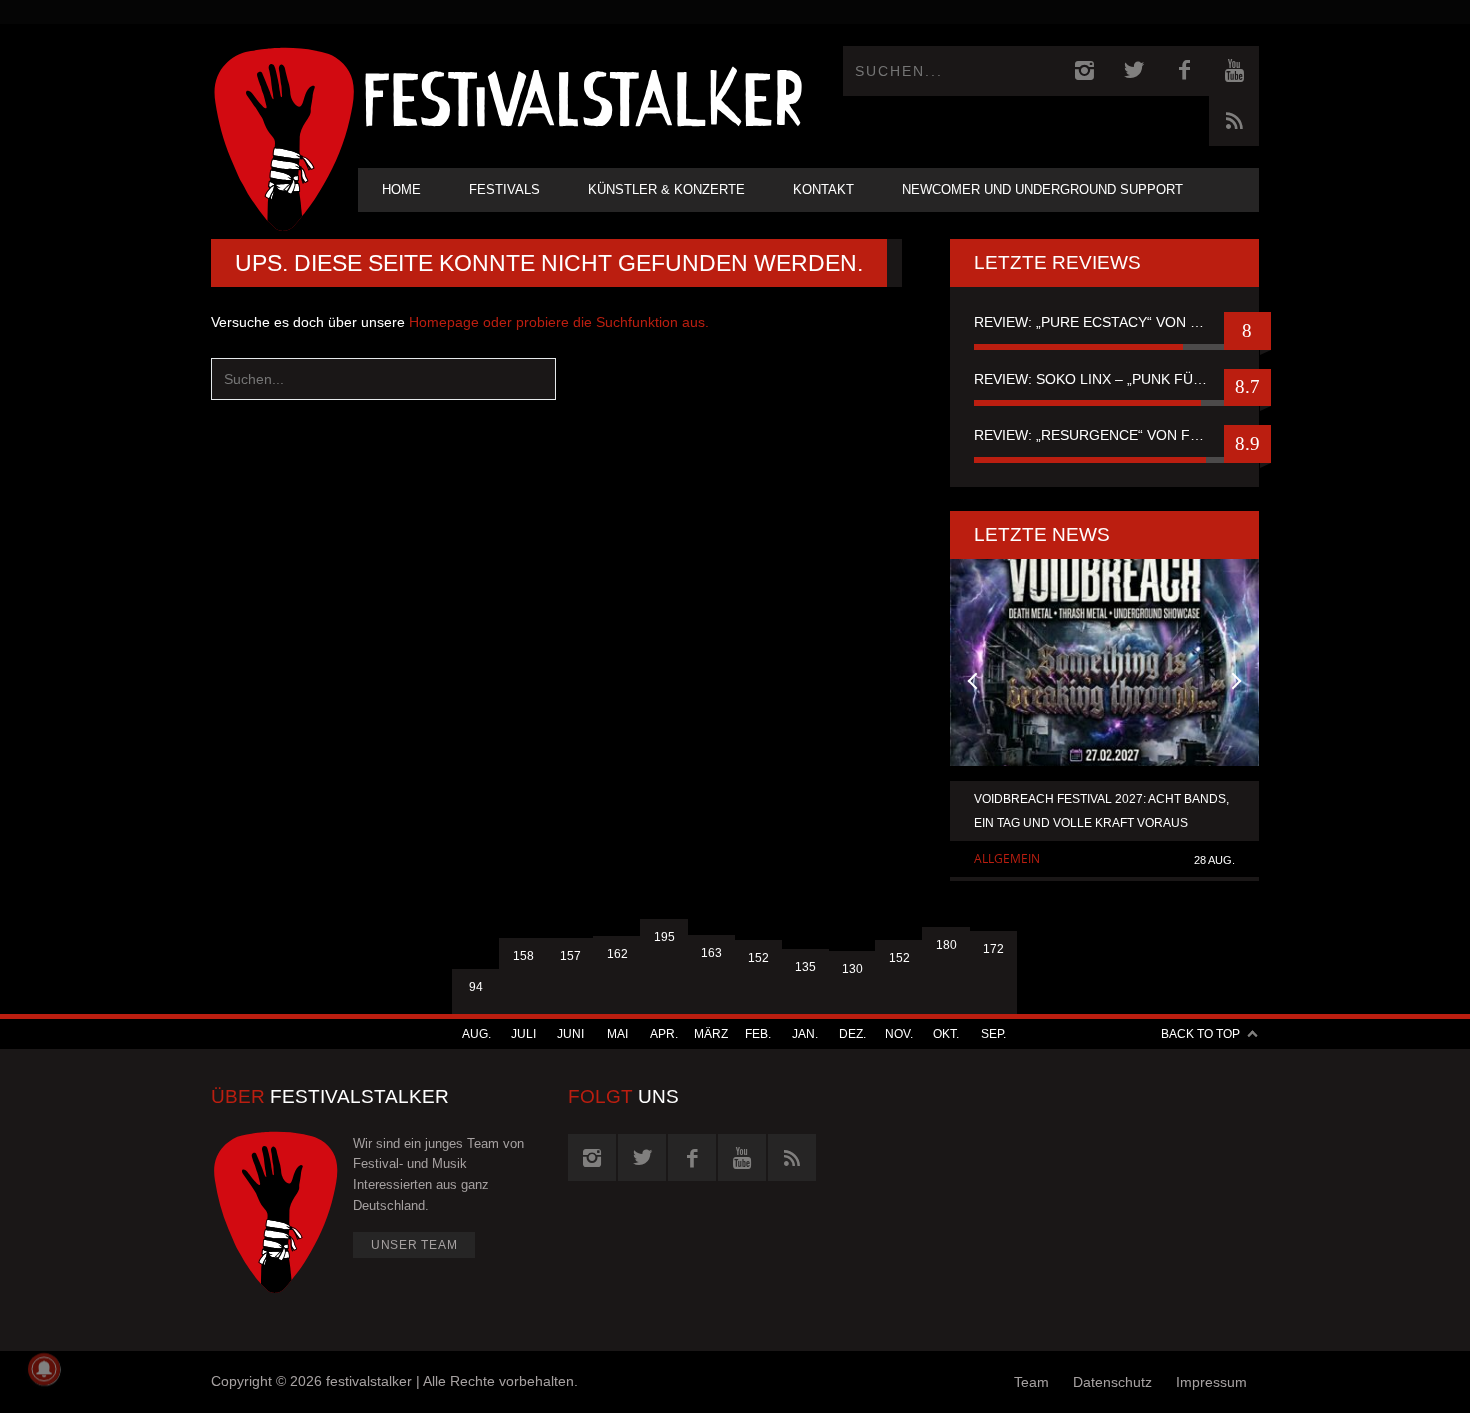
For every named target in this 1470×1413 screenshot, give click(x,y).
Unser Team (414, 1245)
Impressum (1211, 1382)
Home (401, 189)
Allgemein (1007, 858)
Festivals (504, 189)
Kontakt (823, 189)
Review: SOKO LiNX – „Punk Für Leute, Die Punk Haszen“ (1104, 379)
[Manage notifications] (44, 1369)
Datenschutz (1112, 1382)
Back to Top (1200, 1034)
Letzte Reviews (1057, 262)
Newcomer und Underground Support (1042, 189)
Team (1031, 1382)
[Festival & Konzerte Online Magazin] (583, 95)
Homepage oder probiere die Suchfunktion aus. (559, 322)
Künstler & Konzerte (666, 189)
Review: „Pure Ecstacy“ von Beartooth (1104, 322)
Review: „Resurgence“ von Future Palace (1104, 435)
